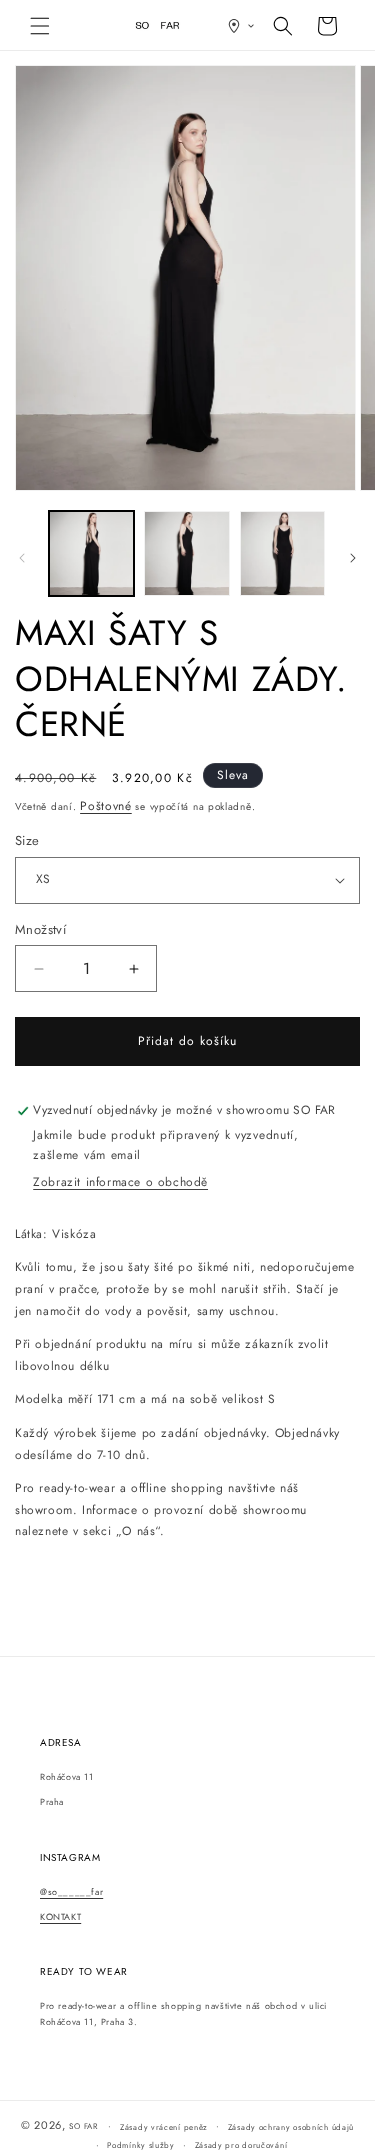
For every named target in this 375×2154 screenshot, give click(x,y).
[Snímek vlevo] (22, 558)
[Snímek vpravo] (353, 558)
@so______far (71, 1891)
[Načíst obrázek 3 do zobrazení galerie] (282, 553)
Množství (40, 929)
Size (27, 840)
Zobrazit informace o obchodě (120, 1182)
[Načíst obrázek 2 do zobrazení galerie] (186, 553)
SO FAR (84, 2126)
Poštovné (106, 806)
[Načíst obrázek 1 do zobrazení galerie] (91, 553)
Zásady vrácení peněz (164, 2127)
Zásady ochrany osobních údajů (291, 2127)
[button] (40, 26)
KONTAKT (60, 1916)
